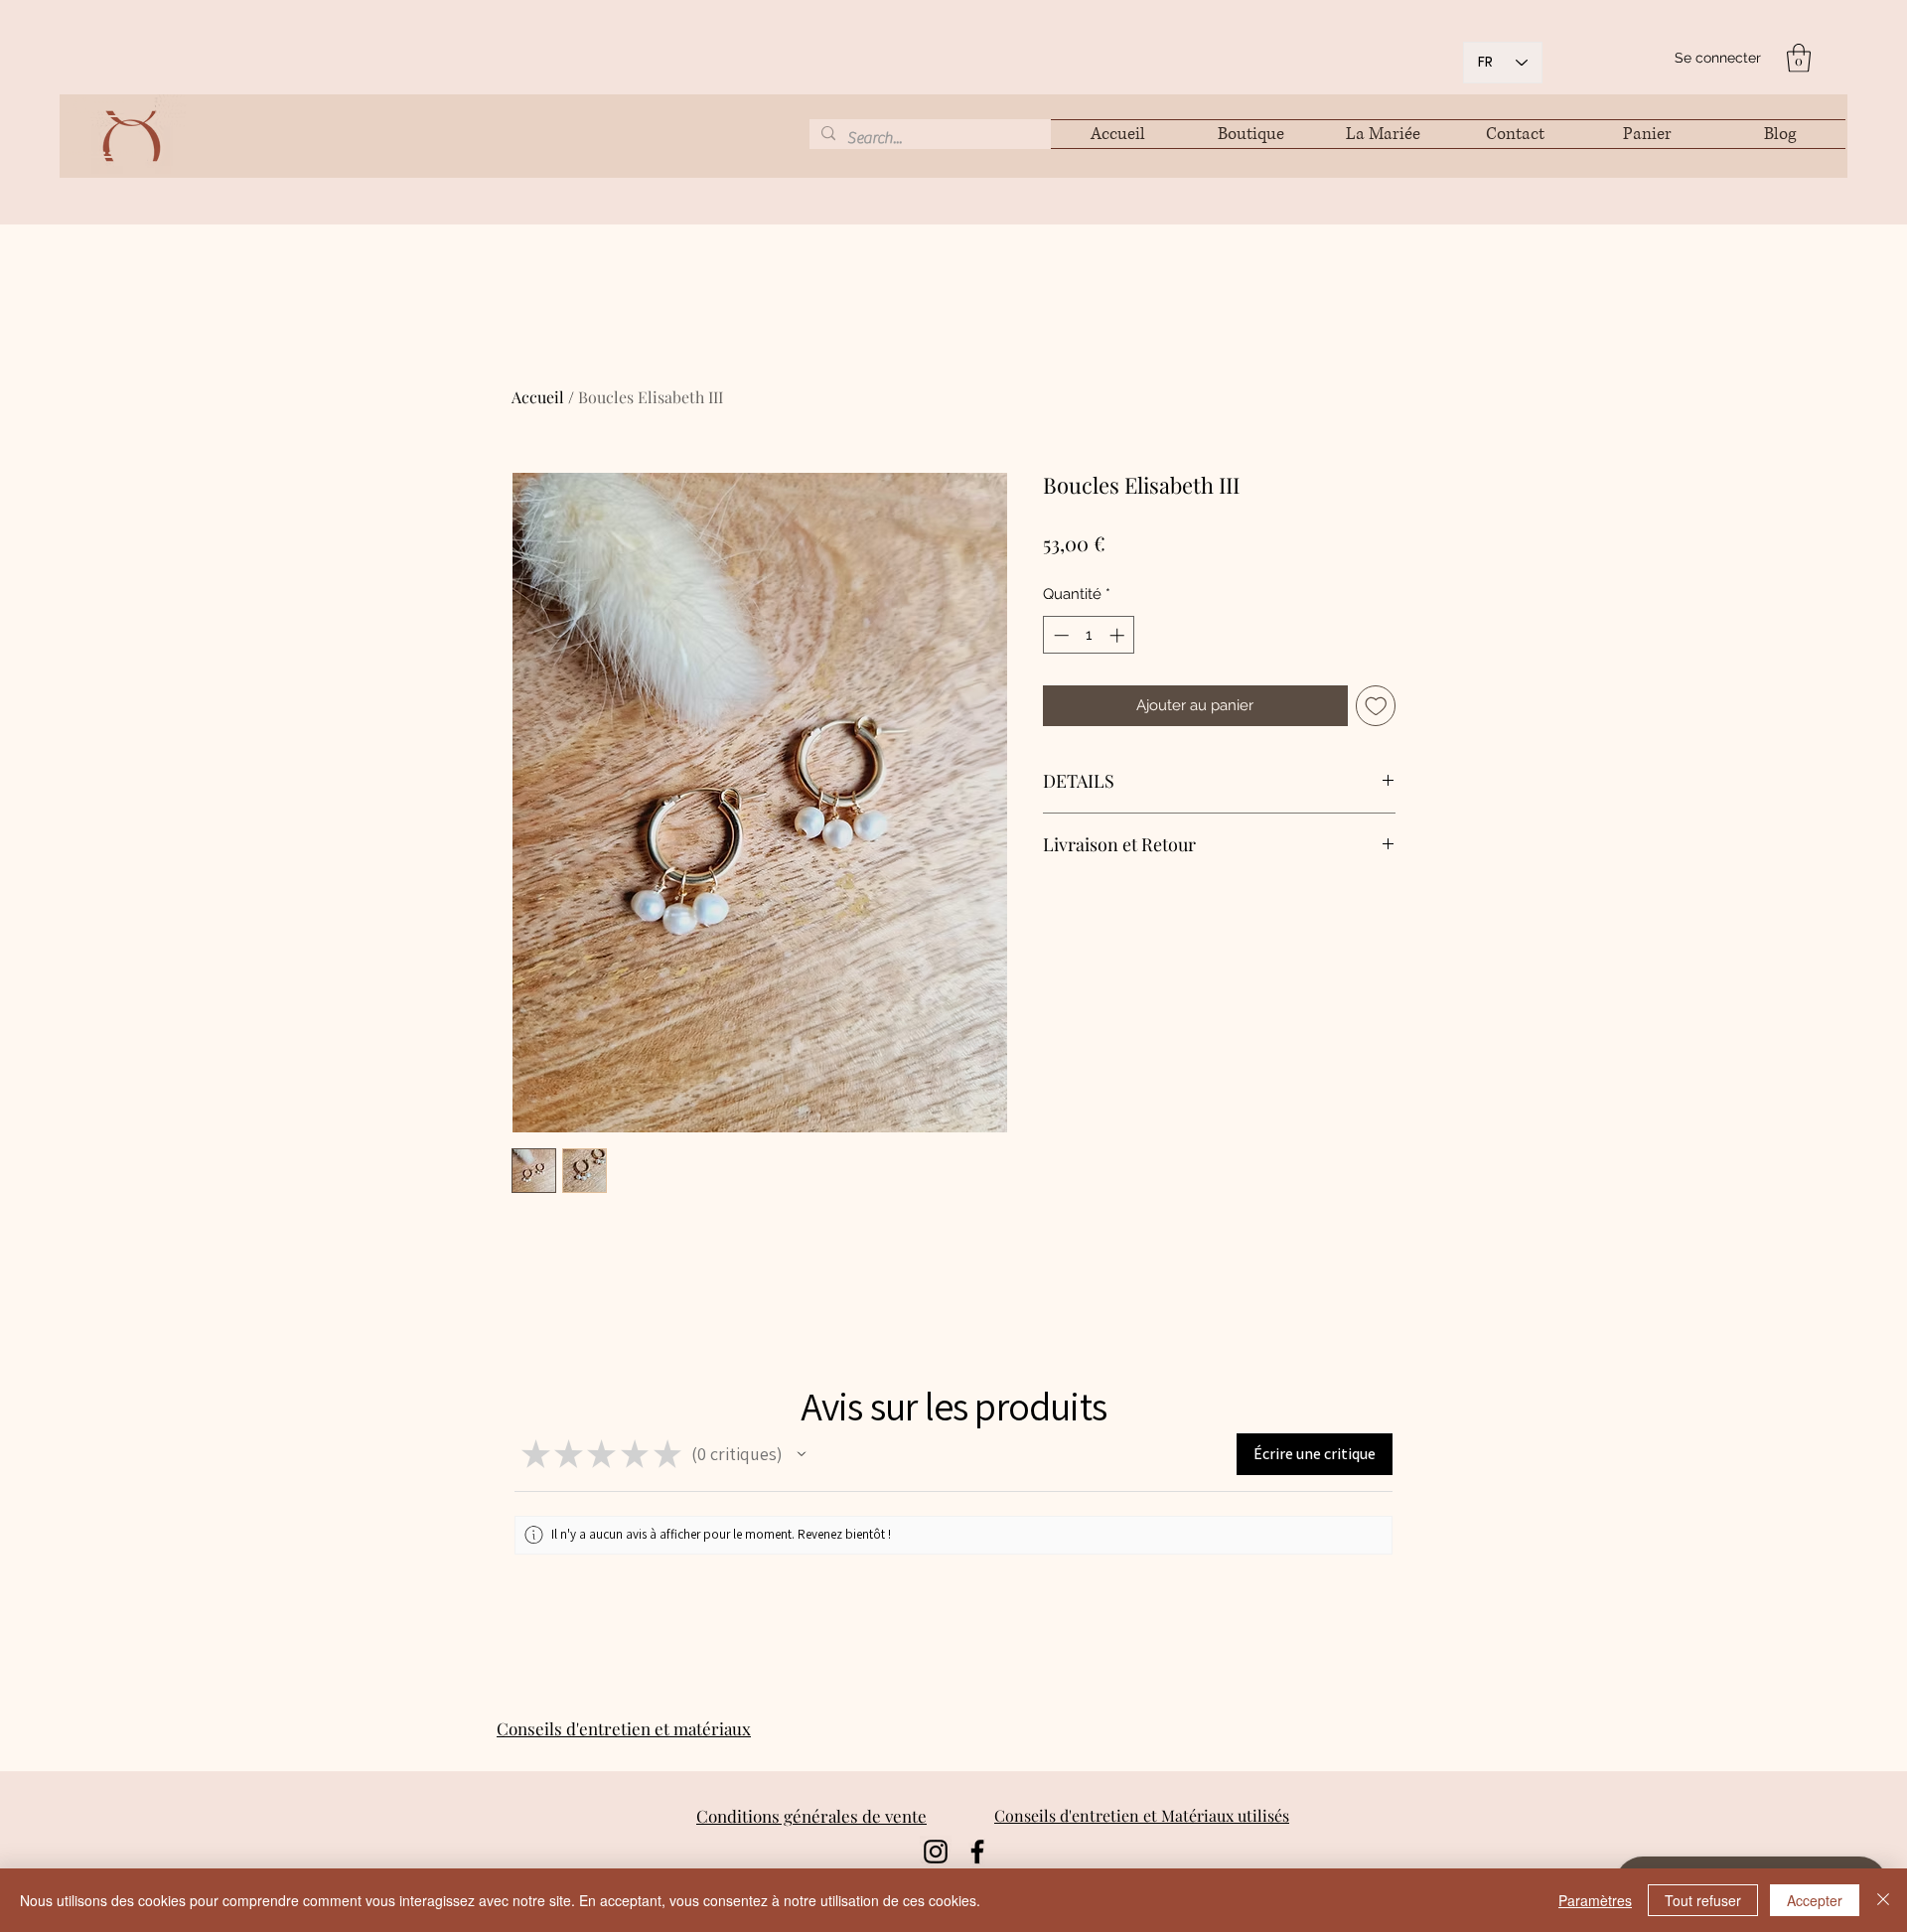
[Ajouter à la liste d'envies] (1376, 706)
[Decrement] (1059, 635)
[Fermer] (1883, 1900)
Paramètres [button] (1595, 1900)
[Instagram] (936, 1852)
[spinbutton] (1089, 635)
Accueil (538, 397)
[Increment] (1119, 635)
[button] (1799, 58)
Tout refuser (1703, 1900)
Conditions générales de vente (811, 1816)
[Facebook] (977, 1852)
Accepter (1815, 1900)
